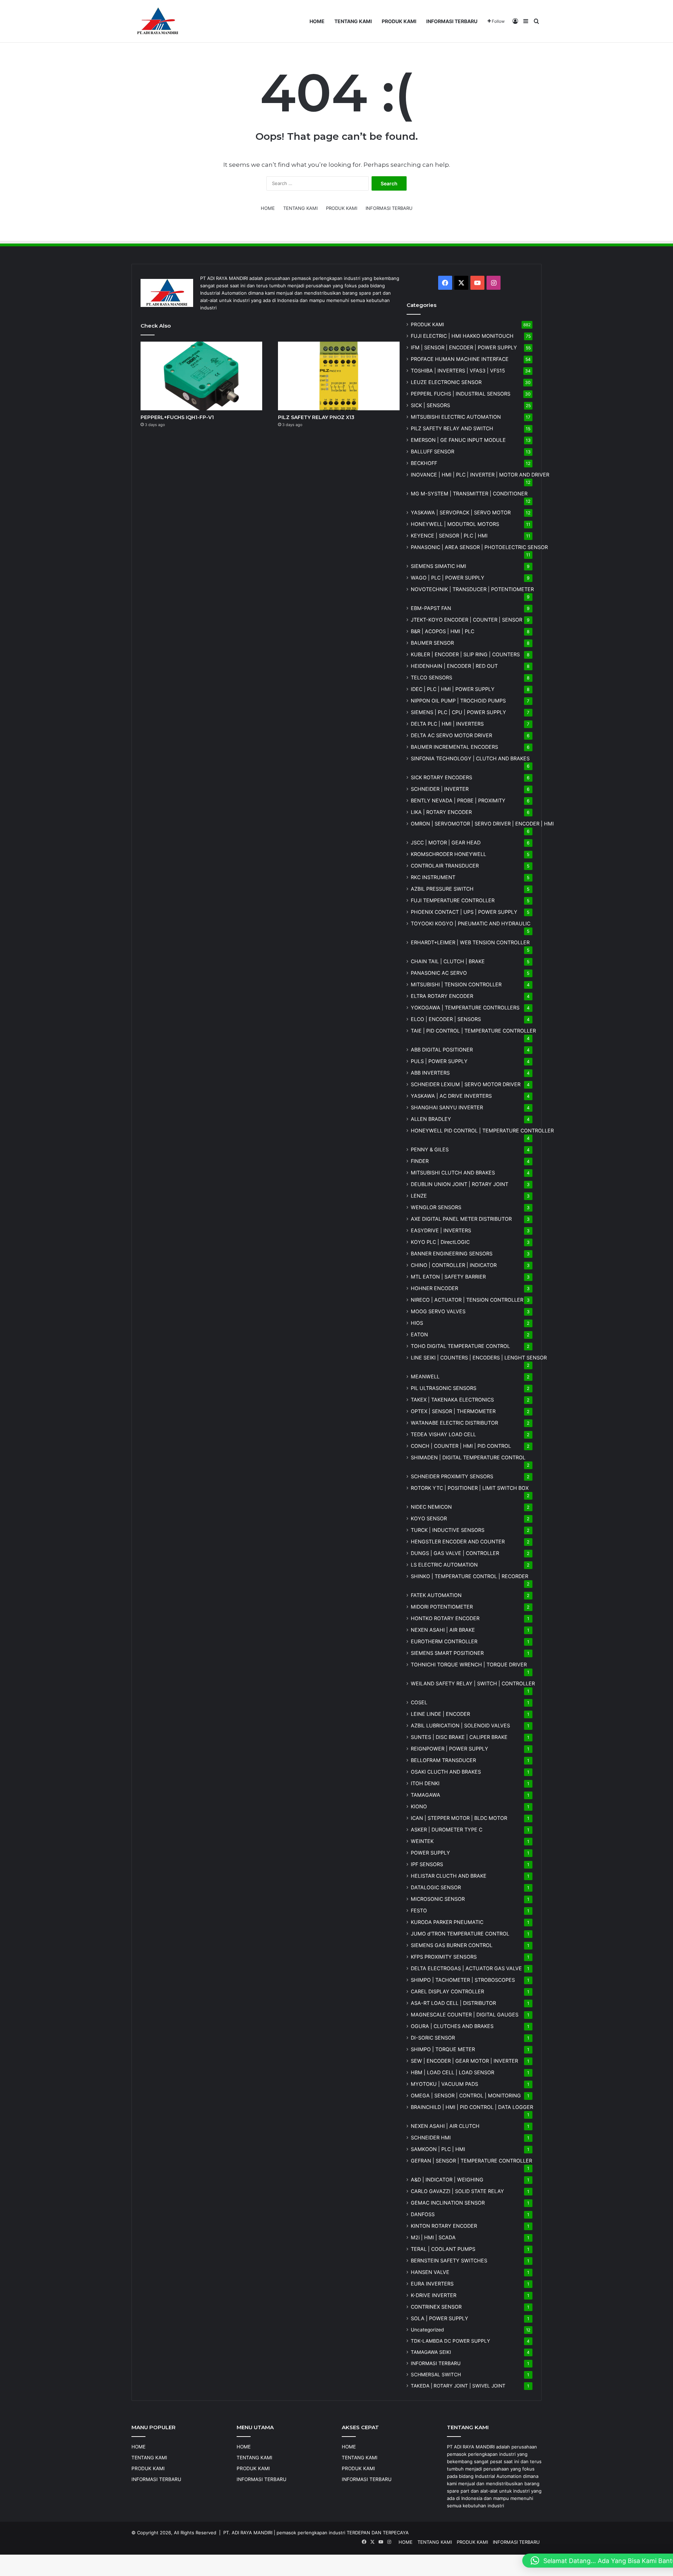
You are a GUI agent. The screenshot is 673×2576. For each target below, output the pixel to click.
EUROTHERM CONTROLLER (444, 1641)
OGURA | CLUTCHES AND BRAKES (452, 2026)
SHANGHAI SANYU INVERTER (447, 1107)
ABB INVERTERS (430, 1073)
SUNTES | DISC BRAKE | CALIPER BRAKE (459, 1737)
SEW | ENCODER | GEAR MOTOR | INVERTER (464, 2061)
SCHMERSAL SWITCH (436, 2375)
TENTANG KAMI (353, 21)
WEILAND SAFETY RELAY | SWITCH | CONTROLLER (473, 1683)
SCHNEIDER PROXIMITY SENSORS (452, 1476)
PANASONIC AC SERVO (439, 973)
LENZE (419, 1196)
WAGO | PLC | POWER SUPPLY (448, 578)
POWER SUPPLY (430, 1853)
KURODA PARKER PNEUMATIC (447, 1922)
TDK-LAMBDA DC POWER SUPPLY (450, 2341)
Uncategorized (427, 2330)
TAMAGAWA (426, 1795)
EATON (419, 1334)
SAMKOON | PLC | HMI (438, 2149)
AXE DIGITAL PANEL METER (461, 1219)
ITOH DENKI (425, 1783)
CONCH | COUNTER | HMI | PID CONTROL (461, 1446)
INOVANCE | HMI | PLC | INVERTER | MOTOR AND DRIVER (480, 475)
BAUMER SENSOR (432, 643)
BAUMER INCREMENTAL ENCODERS (454, 747)
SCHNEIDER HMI (431, 2137)
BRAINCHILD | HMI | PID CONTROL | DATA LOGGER (472, 2107)
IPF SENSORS (427, 1864)
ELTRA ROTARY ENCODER (442, 996)
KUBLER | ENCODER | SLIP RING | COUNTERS (465, 654)
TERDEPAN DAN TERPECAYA (378, 2533)
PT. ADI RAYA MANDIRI (248, 2533)
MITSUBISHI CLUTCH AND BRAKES (453, 1173)
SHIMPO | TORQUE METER (443, 2049)
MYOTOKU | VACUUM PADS (444, 2084)
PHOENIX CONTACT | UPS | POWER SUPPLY (464, 912)
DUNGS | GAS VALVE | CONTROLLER (455, 1553)
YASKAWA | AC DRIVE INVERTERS (451, 1096)
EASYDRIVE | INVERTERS (441, 1230)
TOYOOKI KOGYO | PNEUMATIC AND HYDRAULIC (471, 923)
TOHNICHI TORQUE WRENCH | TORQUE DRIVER (469, 1664)
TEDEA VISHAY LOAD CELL (443, 1434)
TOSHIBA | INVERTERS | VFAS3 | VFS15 (458, 371)
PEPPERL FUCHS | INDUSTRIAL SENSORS (461, 394)
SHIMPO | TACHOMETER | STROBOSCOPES (463, 1980)
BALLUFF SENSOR (433, 451)
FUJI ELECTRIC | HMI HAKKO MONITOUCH (462, 336)
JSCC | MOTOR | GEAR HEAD (446, 842)
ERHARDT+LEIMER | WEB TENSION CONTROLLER (470, 942)
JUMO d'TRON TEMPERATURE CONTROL (460, 1934)
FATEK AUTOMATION (436, 1595)
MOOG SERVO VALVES (438, 1311)
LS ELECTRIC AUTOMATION (444, 1565)
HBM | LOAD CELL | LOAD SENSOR (453, 2072)
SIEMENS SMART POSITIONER (447, 1653)
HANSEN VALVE (430, 2272)
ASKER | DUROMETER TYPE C (447, 1830)
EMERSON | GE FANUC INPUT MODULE (458, 440)
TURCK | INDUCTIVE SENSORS (448, 1530)
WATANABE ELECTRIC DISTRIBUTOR (454, 1423)
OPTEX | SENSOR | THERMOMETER (453, 1411)
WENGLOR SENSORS (436, 1207)
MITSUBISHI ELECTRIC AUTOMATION (456, 417)
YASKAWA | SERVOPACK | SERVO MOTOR (461, 512)
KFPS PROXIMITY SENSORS (444, 1957)
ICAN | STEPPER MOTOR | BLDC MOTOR (459, 1818)
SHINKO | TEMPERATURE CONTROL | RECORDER (470, 1576)
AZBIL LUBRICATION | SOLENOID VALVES (460, 1725)
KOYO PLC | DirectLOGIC (440, 1242)
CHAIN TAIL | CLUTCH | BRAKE (448, 961)
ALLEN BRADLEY (431, 1119)
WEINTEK (422, 1841)
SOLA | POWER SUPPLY (440, 2318)
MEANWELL (425, 1376)
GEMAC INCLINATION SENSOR (448, 2203)
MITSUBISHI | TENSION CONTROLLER (456, 984)
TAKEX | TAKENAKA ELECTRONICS (452, 1400)
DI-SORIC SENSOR (433, 2038)
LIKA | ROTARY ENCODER (441, 812)
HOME (317, 21)
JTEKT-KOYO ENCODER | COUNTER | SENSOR (467, 620)
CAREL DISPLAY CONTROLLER (447, 1991)
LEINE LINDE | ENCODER (440, 1714)
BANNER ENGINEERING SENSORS (452, 1253)
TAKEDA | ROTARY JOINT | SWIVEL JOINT (458, 2386)
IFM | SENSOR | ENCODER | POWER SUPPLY (464, 347)
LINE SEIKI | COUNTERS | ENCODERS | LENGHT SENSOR (479, 1358)
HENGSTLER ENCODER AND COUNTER (458, 1542)
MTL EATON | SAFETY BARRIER (448, 1277)
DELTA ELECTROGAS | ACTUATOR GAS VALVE (466, 1968)
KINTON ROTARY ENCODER (444, 2226)
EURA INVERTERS (432, 2284)
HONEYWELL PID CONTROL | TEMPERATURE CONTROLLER (482, 1131)
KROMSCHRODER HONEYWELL (448, 854)
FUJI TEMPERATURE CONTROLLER (453, 900)
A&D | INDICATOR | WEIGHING (447, 2180)
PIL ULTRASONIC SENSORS (444, 1388)
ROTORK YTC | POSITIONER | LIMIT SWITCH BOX (470, 1488)
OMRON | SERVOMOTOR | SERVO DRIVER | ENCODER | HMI (482, 824)
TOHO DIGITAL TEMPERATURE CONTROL (460, 1346)
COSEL (419, 1702)
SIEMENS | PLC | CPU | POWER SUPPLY (458, 712)
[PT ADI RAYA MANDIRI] (158, 21)
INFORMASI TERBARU (452, 21)
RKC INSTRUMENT (433, 877)
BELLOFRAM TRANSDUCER (443, 1760)
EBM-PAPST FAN (431, 608)
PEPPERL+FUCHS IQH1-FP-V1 (177, 417)
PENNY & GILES (430, 1149)
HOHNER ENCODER (434, 1288)
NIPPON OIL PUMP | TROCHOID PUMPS (458, 701)
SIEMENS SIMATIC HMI (439, 566)
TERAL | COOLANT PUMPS (443, 2249)
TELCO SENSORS (431, 677)
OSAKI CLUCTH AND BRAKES (446, 1772)
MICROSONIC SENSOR (438, 1899)
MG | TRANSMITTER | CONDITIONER (469, 494)
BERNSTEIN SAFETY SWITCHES (449, 2260)
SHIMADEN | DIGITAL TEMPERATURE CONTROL (468, 1457)
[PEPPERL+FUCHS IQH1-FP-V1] (201, 376)
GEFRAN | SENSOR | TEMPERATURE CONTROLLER (471, 2161)
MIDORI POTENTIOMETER (442, 1607)
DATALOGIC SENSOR (436, 1887)
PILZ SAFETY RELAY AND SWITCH (452, 428)
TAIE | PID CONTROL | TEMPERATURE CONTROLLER (473, 1031)
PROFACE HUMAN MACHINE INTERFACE (460, 359)
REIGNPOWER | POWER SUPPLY (450, 1749)
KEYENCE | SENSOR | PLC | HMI (449, 536)
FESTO (419, 1910)
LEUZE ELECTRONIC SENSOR (446, 382)
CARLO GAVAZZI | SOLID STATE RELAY (457, 2191)
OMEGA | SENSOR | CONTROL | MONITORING (466, 2095)
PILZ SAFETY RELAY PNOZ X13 (316, 417)
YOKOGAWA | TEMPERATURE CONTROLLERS (465, 1008)
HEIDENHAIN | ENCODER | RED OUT (454, 666)
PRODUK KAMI (399, 21)
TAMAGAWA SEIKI (431, 2352)
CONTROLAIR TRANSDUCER (445, 866)
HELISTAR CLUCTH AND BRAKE (449, 1876)
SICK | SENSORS (430, 405)
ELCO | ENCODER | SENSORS (446, 1019)
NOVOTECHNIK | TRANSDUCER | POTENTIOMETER (472, 589)
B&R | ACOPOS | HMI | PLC (443, 631)
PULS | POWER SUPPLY (439, 1061)
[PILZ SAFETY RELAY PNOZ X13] (339, 376)
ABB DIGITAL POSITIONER (442, 1050)
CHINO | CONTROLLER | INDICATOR (454, 1265)
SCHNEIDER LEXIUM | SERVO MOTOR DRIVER (466, 1084)
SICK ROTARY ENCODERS (441, 777)
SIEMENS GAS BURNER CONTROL (452, 1945)
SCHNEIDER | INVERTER (440, 789)
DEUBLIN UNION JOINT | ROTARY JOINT (460, 1184)
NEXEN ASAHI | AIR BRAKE (443, 1630)
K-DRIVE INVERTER (434, 2295)
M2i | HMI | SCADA (433, 2237)
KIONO (419, 1806)
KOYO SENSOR (429, 1518)
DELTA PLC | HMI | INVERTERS (447, 724)
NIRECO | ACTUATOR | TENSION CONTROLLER (467, 1300)
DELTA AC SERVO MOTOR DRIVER (451, 735)
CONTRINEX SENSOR (436, 2307)
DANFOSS (423, 2214)
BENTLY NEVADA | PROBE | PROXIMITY (458, 800)
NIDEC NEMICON (431, 1507)
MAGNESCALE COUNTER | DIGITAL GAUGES (465, 2015)
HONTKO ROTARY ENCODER (445, 1618)
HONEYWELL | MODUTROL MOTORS (455, 524)
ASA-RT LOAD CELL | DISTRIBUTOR (453, 2003)
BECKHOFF (424, 463)
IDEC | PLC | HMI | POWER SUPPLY (453, 689)
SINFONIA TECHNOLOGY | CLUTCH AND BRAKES (470, 758)
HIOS (417, 1323)
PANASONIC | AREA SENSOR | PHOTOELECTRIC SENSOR (479, 547)
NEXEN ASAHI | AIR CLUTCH (445, 2126)
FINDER (420, 1161)
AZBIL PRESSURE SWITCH (442, 889)
